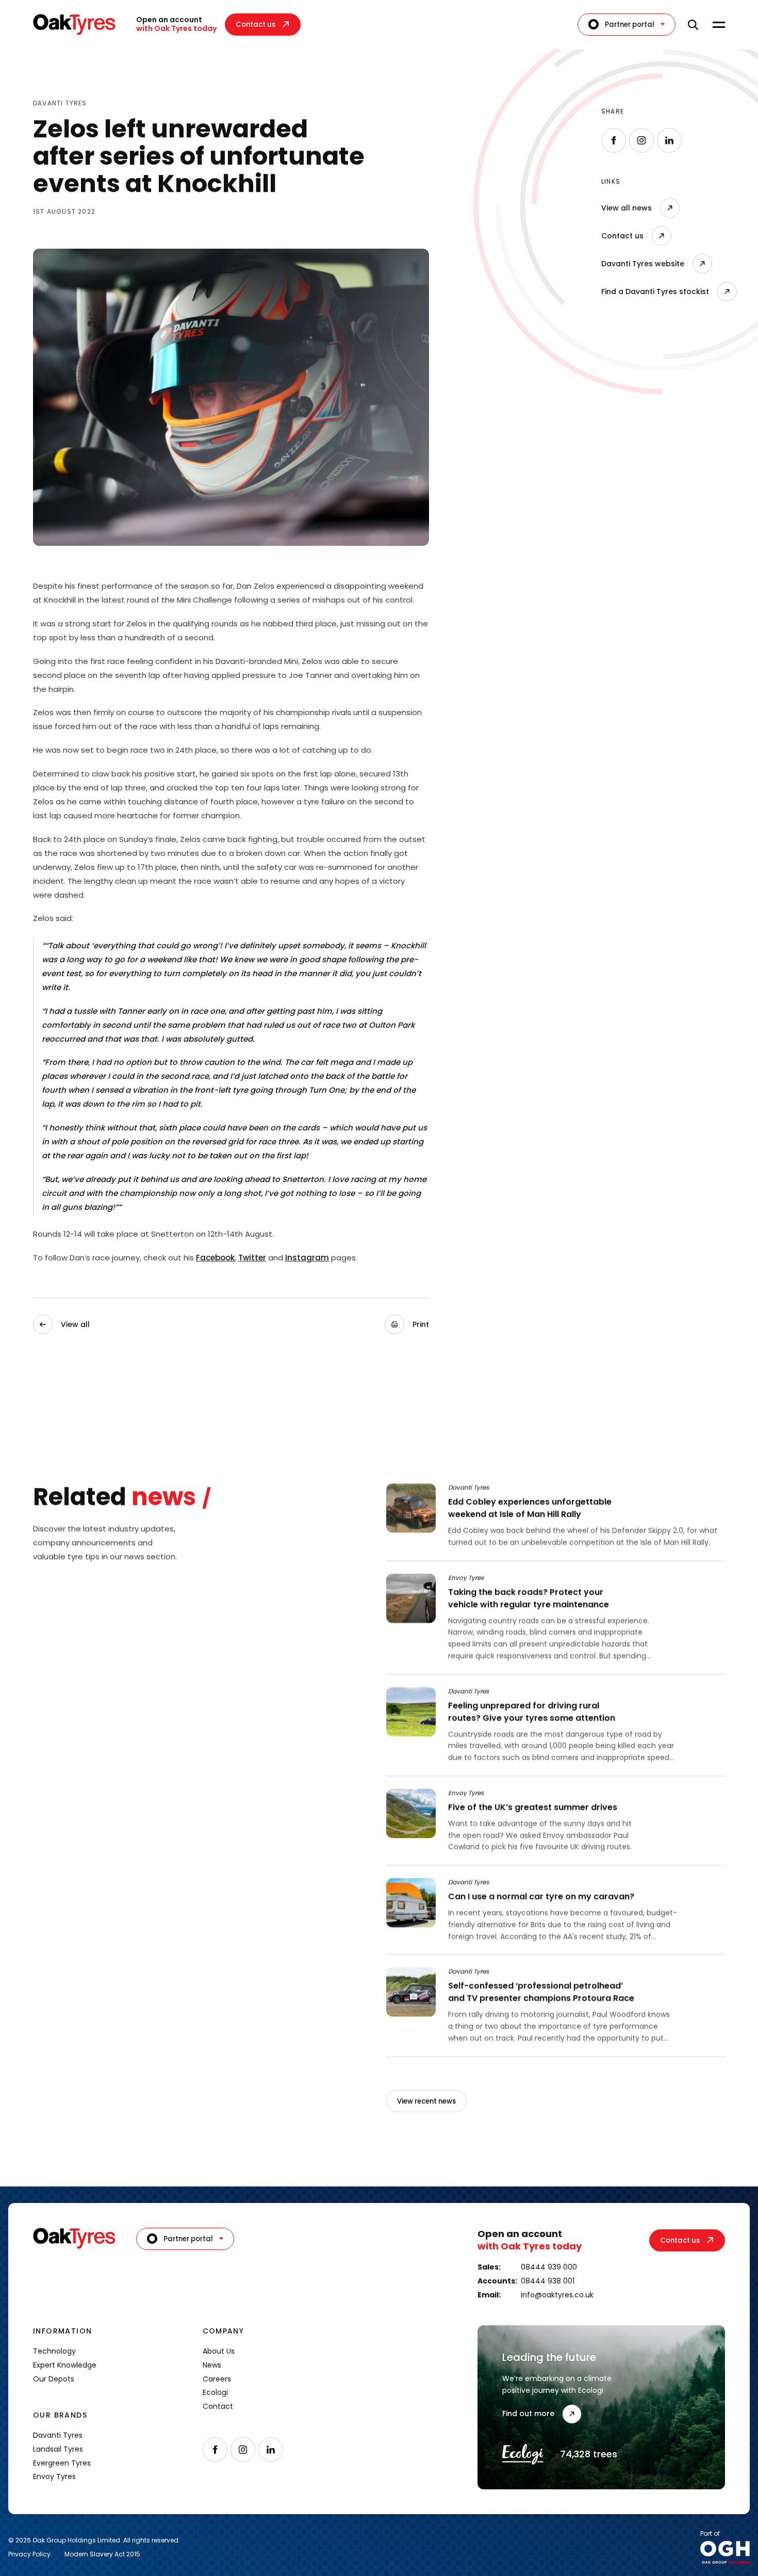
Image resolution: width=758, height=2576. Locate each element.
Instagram (307, 1258)
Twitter (252, 1258)
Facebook (215, 1258)
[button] (407, 1325)
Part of (710, 2534)
